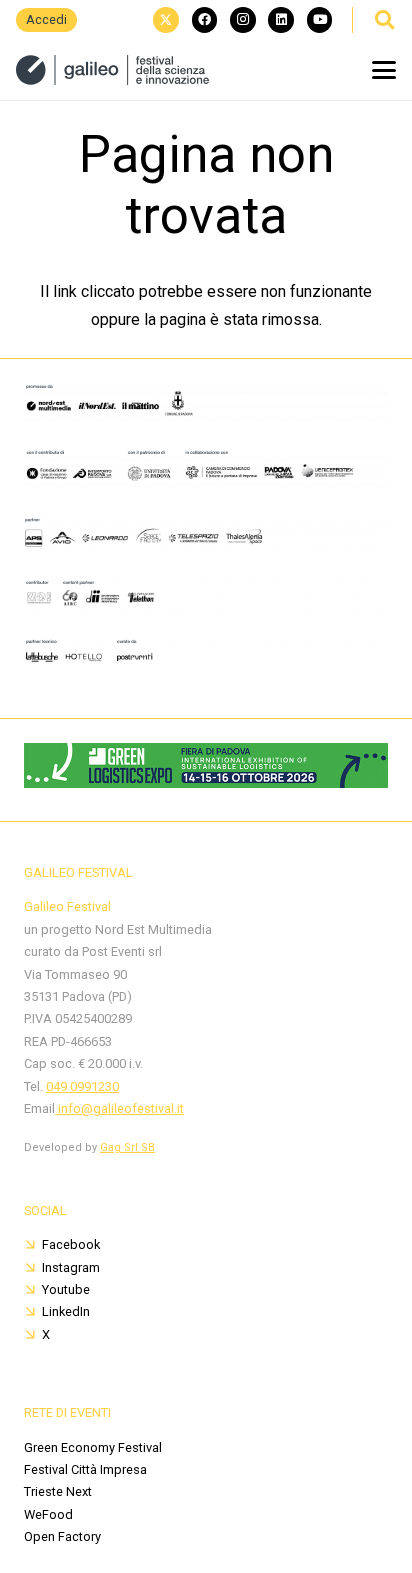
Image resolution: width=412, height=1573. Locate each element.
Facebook (71, 1244)
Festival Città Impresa (85, 1469)
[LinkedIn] (281, 20)
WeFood (48, 1514)
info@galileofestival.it (119, 1108)
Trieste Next (58, 1491)
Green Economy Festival (93, 1447)
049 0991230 (82, 1086)
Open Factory (62, 1536)
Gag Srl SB (127, 1147)
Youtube (66, 1289)
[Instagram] (243, 20)
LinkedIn (66, 1311)
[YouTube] (320, 20)
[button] (384, 20)
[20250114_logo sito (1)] (112, 70)
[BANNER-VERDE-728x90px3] (206, 782)
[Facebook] (205, 20)
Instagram (71, 1267)
